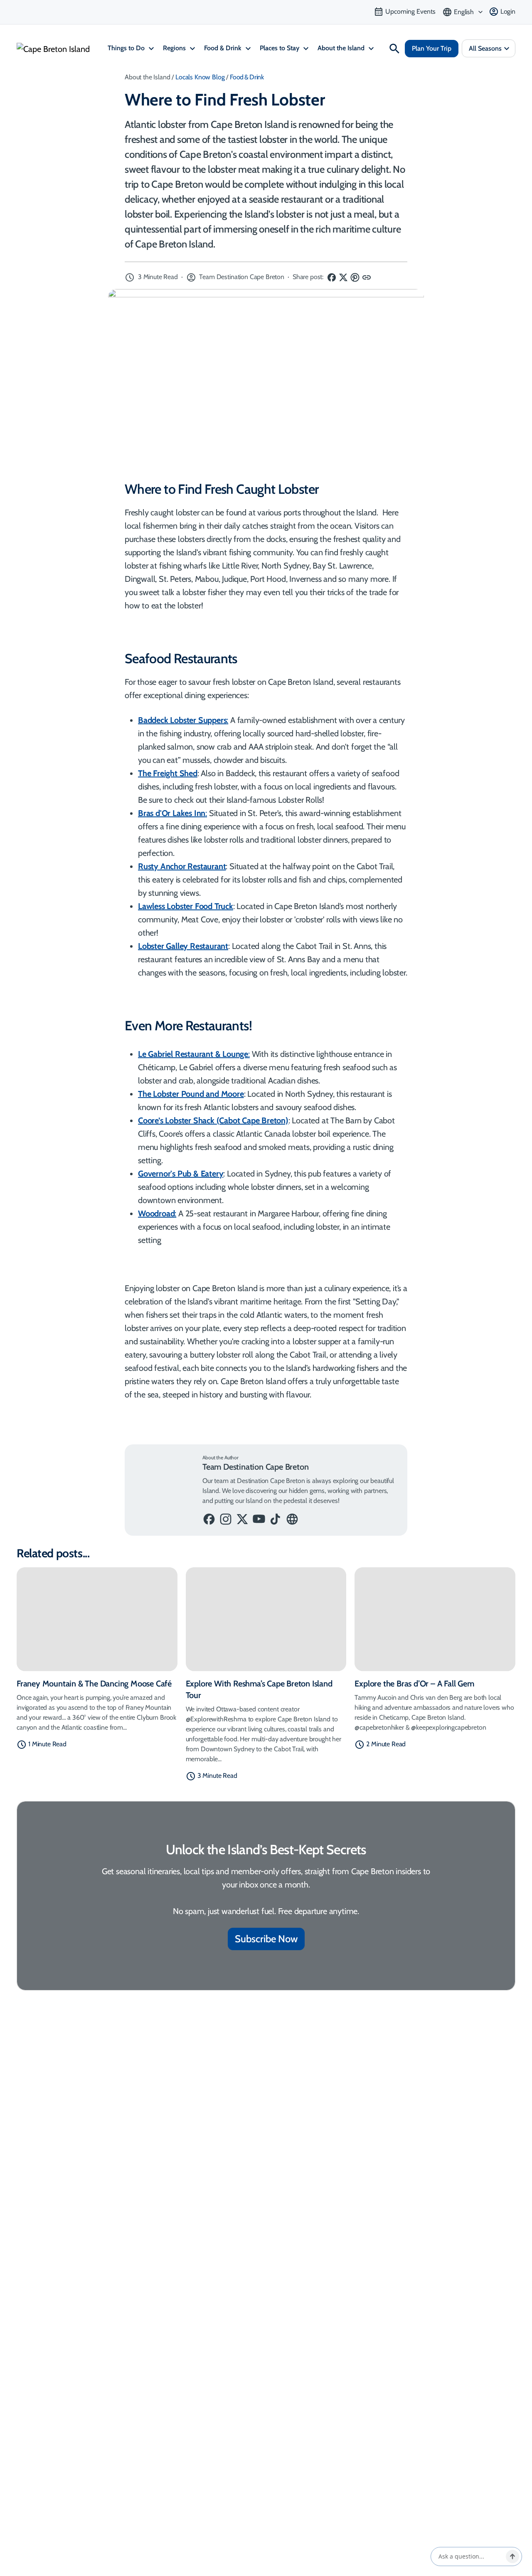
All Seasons (485, 48)
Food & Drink (247, 77)
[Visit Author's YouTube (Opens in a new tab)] (259, 1519)
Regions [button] (175, 48)
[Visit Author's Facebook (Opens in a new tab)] (209, 1519)
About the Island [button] (342, 48)
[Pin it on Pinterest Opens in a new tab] (356, 277)
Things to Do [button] (127, 48)
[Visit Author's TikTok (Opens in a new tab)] (276, 1519)
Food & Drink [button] (224, 48)
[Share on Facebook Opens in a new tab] (332, 277)
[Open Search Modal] (394, 49)
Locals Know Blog (200, 77)
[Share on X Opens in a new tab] (344, 277)
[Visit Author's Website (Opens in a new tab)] (292, 1519)
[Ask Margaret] (512, 2556)
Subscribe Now (266, 1939)
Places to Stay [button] (280, 48)
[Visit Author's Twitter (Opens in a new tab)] (242, 1519)
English (464, 12)
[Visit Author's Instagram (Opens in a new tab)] (226, 1519)
